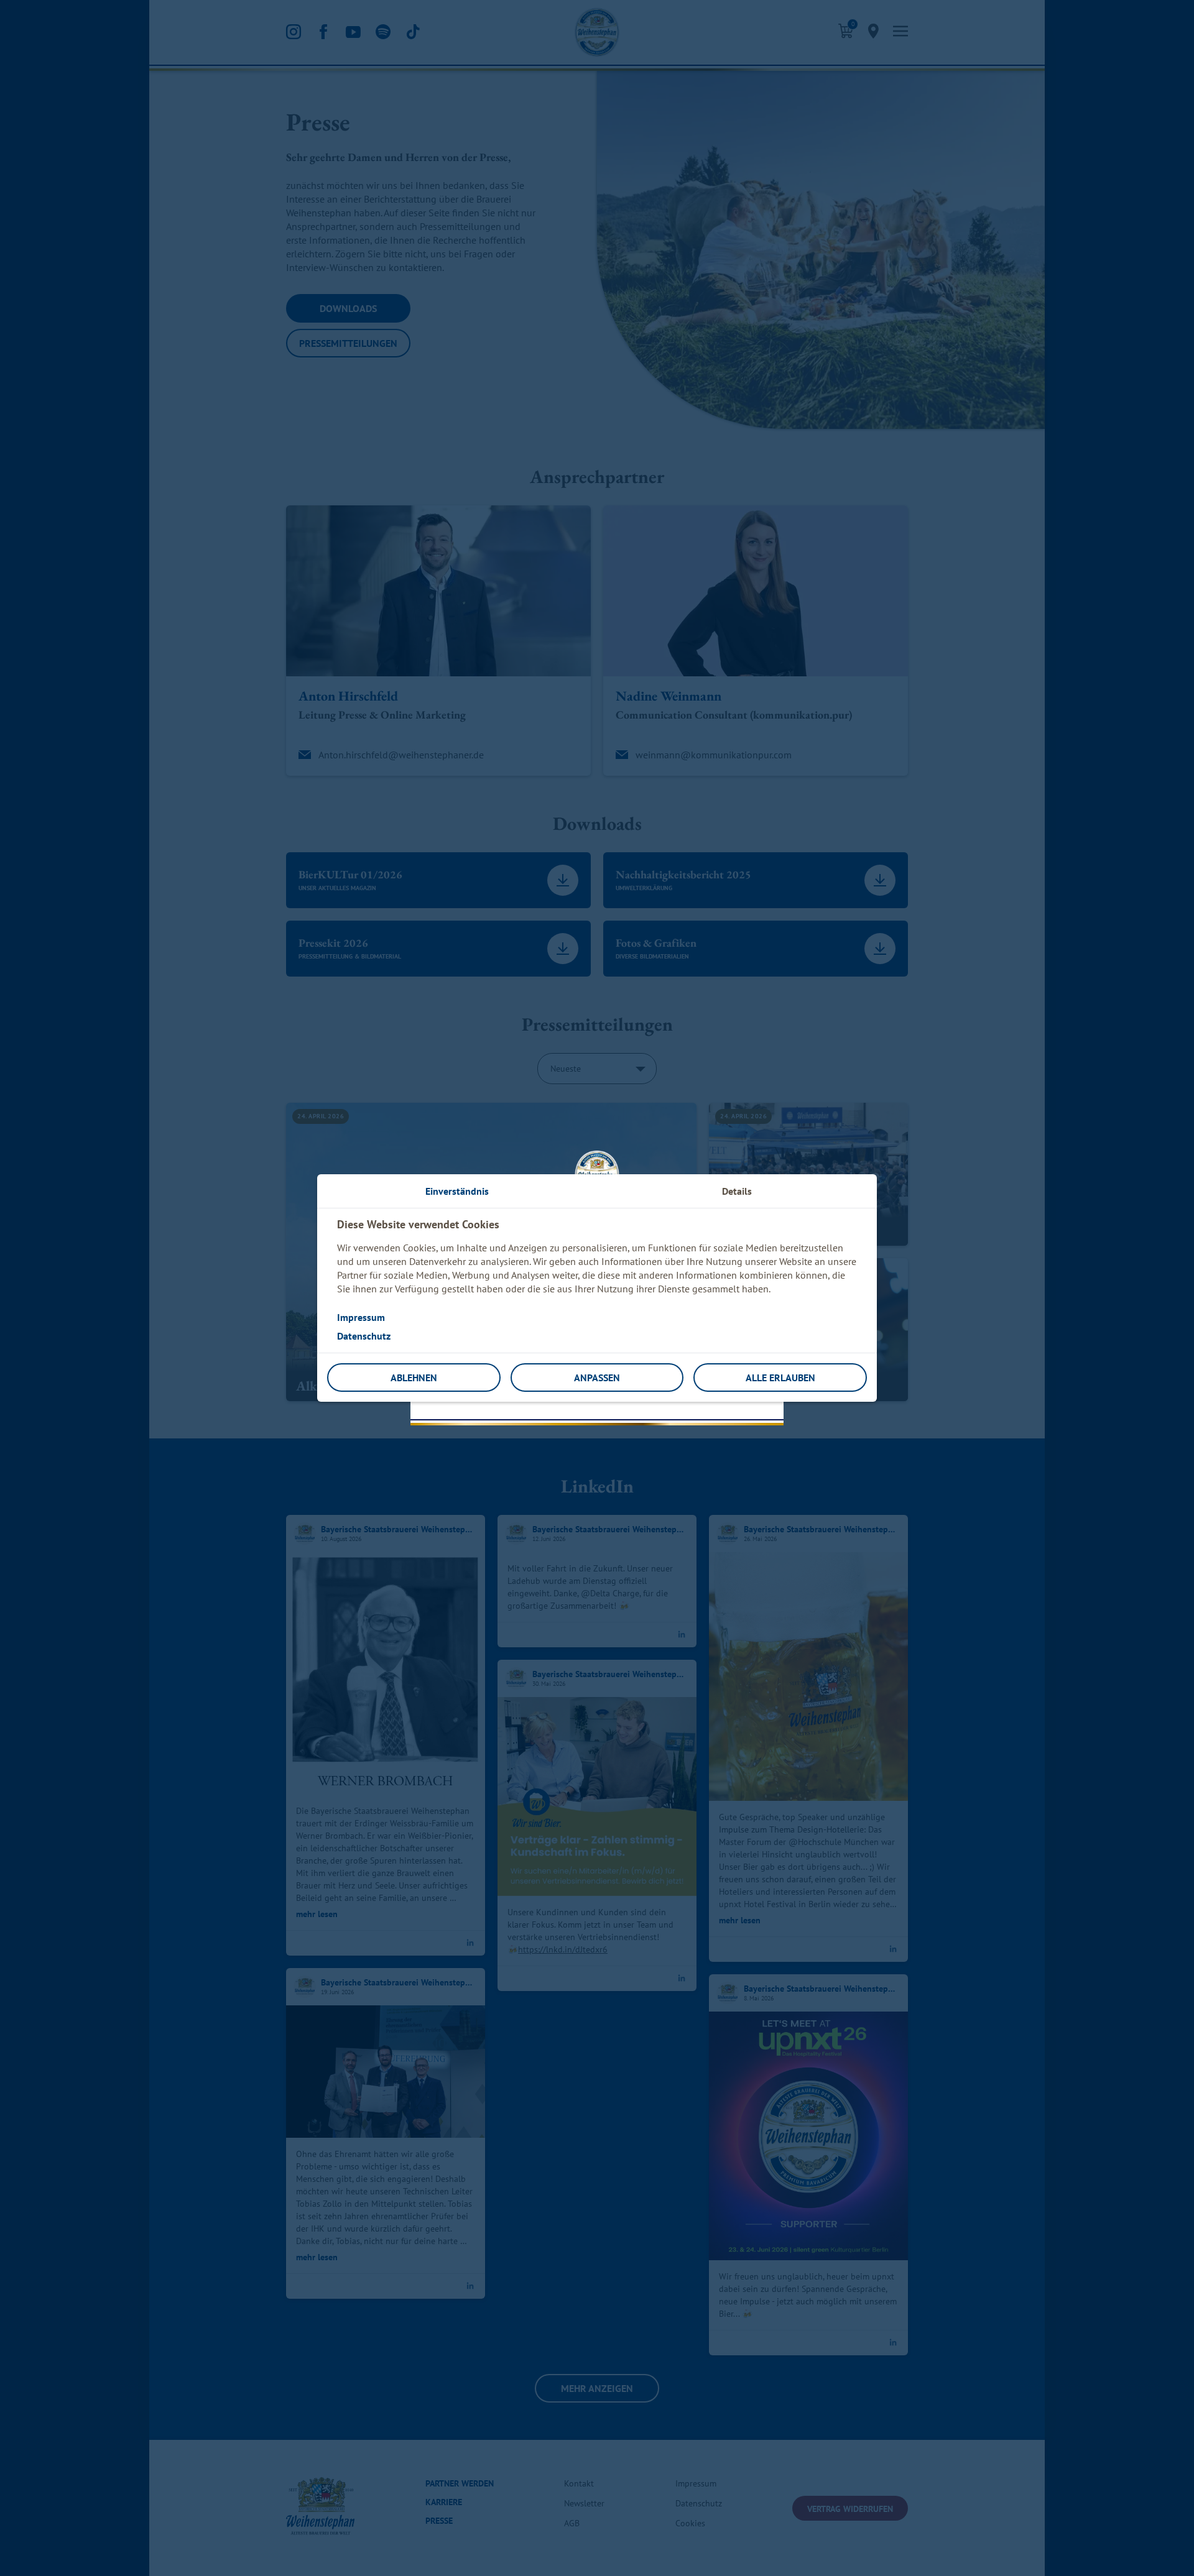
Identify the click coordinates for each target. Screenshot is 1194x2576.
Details (737, 1191)
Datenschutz (364, 1336)
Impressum (361, 1317)
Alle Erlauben (780, 1378)
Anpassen (597, 1378)
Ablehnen (414, 1378)
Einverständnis (457, 1191)
